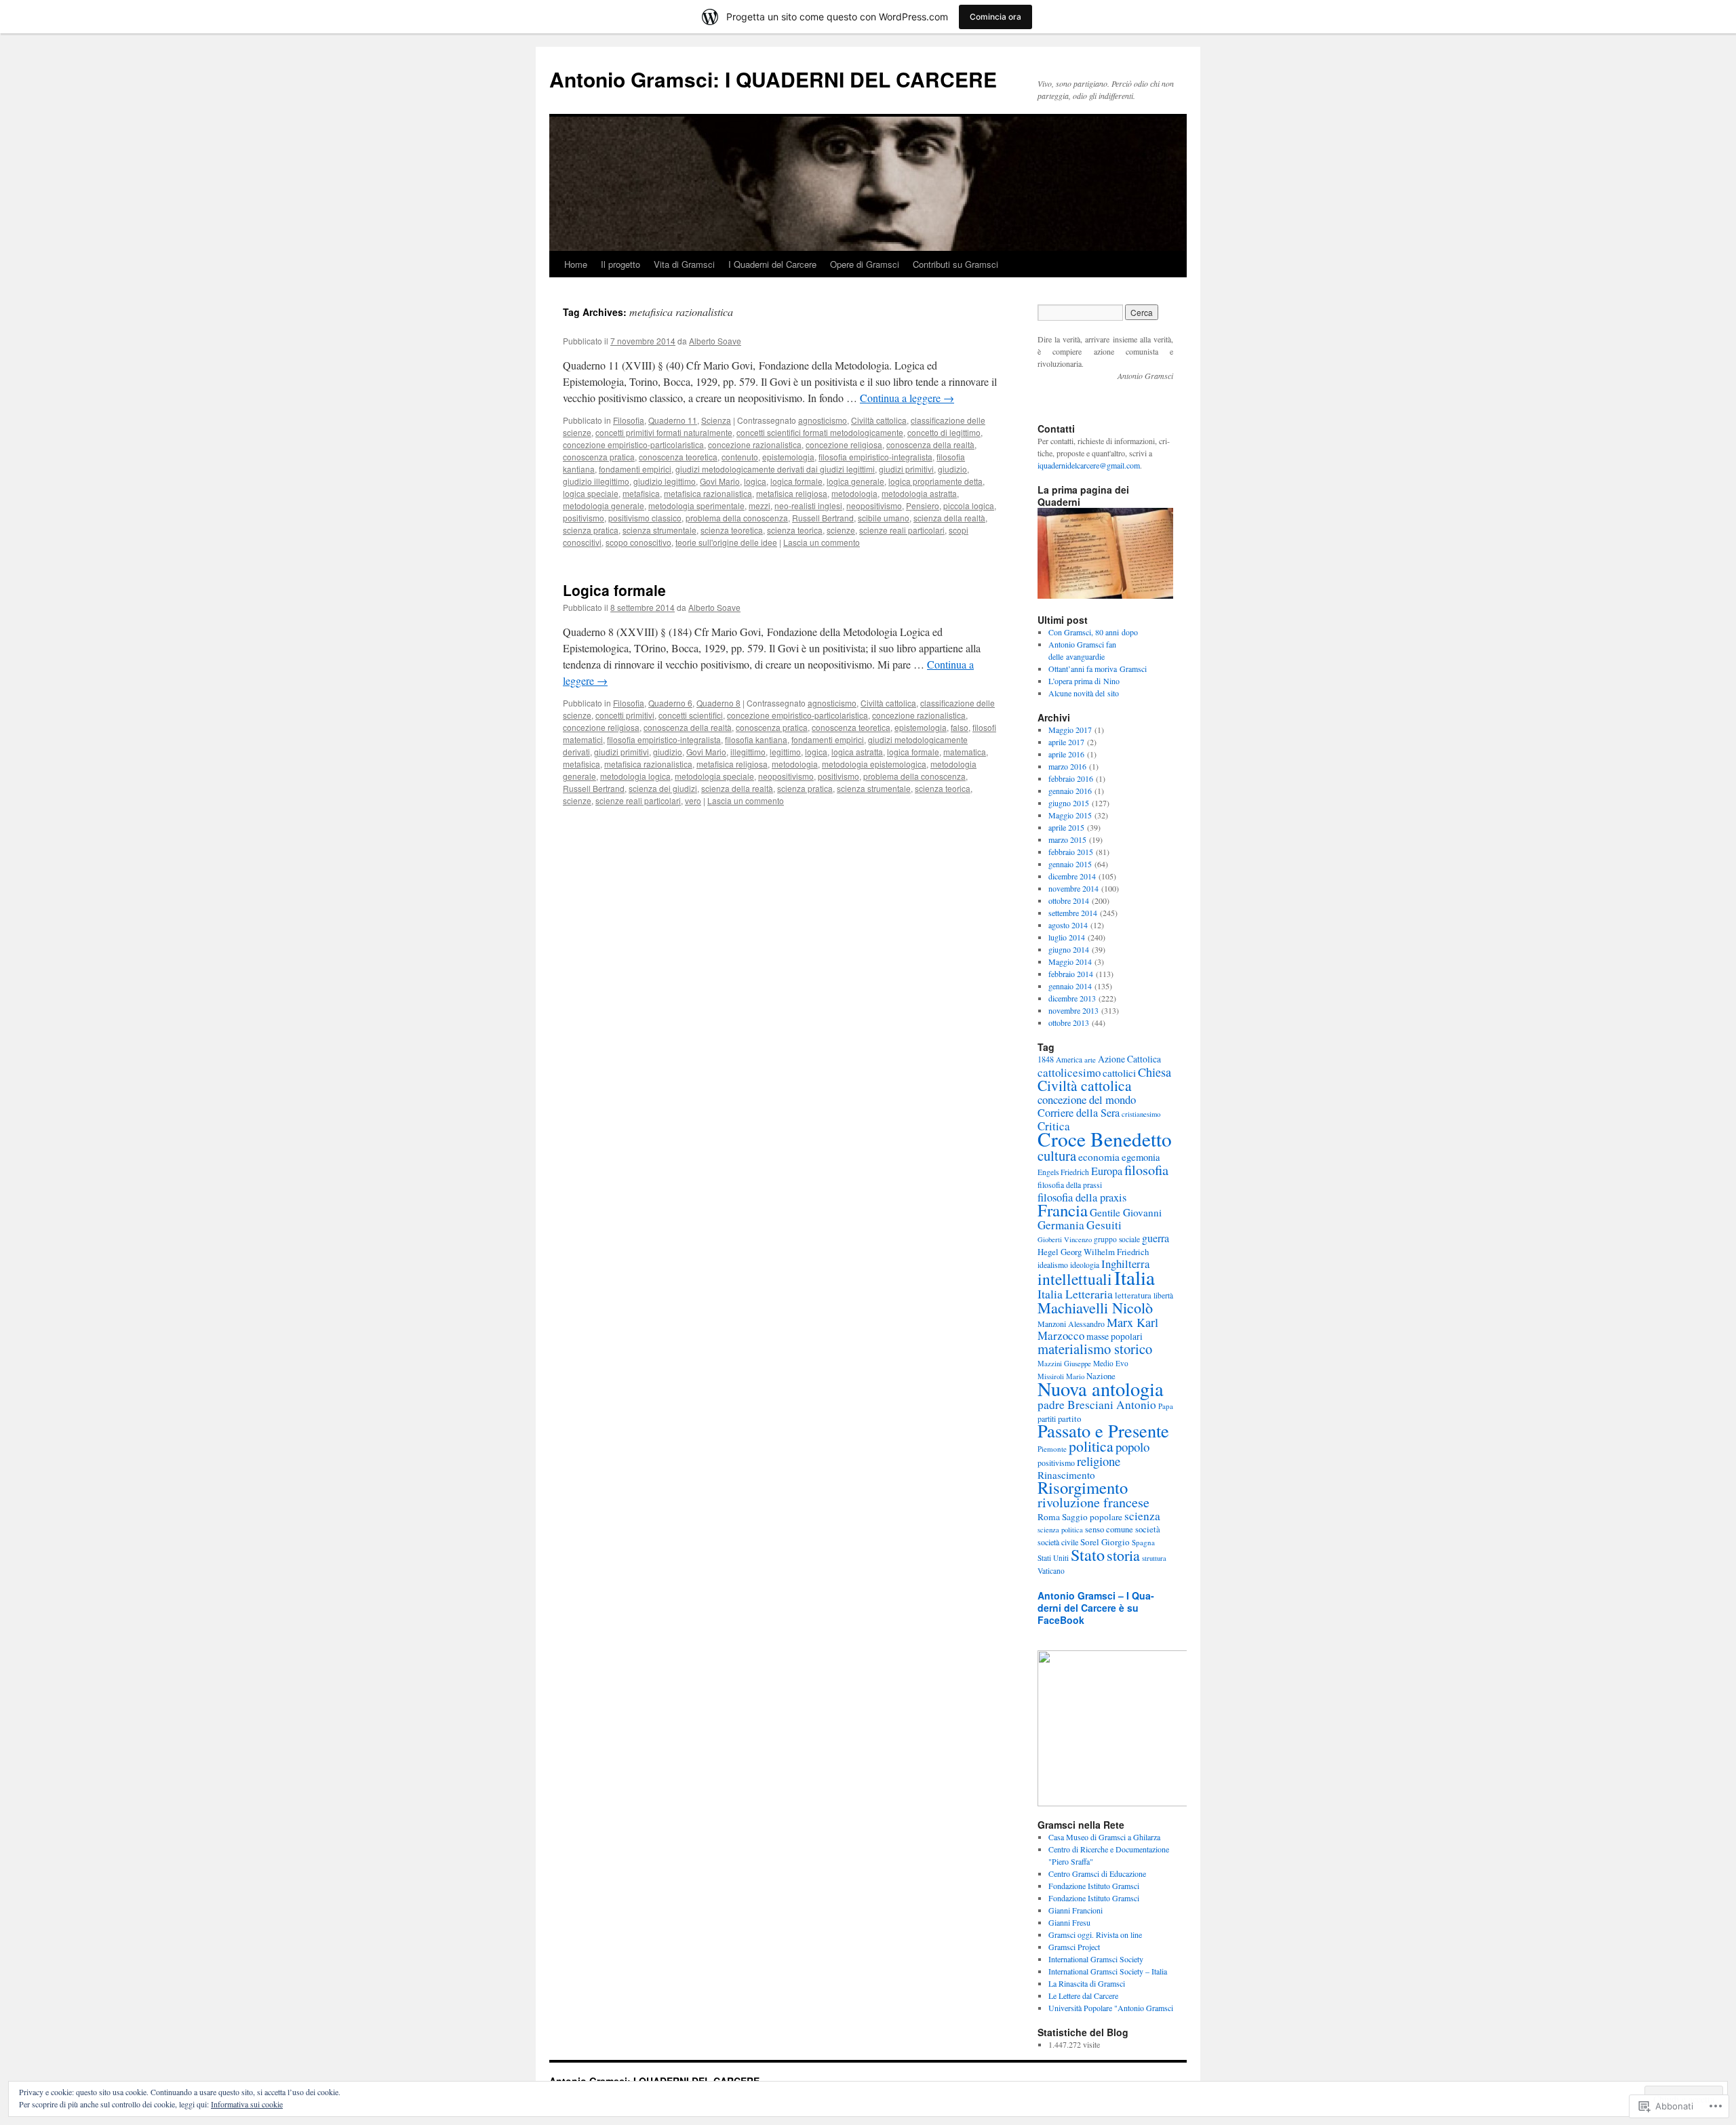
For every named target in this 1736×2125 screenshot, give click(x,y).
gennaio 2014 (1070, 986)
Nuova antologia (1101, 1389)
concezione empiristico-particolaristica (633, 444)
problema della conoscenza (737, 518)
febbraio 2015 (1071, 852)
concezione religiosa (844, 444)
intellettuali (1075, 1279)
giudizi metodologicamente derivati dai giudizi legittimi (775, 469)
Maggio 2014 (1070, 961)
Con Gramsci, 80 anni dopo (1093, 632)
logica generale (855, 481)
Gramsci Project (1074, 1947)
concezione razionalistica (755, 444)
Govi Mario (720, 481)
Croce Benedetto (1105, 1139)
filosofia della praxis (1082, 1197)
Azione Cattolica (1129, 1059)
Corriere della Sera (1079, 1113)
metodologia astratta (919, 493)
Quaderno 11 (673, 420)
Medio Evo (1111, 1363)
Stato (1088, 1554)
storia (1123, 1555)
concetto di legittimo (944, 432)
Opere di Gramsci (865, 264)
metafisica (641, 493)
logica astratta (857, 752)
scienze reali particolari (902, 530)
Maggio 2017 (1070, 730)
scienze (841, 530)
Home (576, 264)
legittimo (785, 752)
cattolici (1119, 1073)
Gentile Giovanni (1126, 1212)
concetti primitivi (625, 715)
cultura (1057, 1155)
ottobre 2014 (1069, 900)
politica (1091, 1446)
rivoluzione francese (1093, 1502)
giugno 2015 (1069, 803)
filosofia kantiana (756, 739)
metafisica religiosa (792, 493)
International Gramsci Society (1096, 1959)
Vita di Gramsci (684, 264)
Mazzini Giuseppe (1064, 1364)
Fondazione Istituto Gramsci (1094, 1886)
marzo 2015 (1067, 839)
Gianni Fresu (1069, 1922)
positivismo (584, 518)
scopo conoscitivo (638, 542)
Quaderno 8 (718, 703)
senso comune (1109, 1529)
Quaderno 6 (670, 703)
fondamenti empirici (635, 469)
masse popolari (1114, 1336)
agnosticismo (823, 420)
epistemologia (788, 457)
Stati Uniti (1053, 1558)
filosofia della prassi (1070, 1185)
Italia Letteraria (1075, 1294)
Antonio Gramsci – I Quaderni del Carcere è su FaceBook (1096, 1608)
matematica (965, 752)
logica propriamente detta (935, 481)
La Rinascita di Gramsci (1087, 1983)
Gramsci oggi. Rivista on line (1095, 1934)
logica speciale (591, 493)
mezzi (759, 505)
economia (1099, 1157)
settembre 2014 (1073, 913)
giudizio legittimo (665, 481)
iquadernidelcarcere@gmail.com (1089, 465)
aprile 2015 (1066, 827)
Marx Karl (1132, 1322)
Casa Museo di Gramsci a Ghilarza (1104, 1837)
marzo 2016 (1067, 766)
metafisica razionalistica (708, 493)
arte (1090, 1059)
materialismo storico (1095, 1349)
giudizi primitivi (906, 469)
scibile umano (884, 518)
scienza (1142, 1516)
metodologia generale (604, 505)
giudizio (952, 469)
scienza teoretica (732, 530)
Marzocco (1061, 1335)
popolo (1132, 1447)
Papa (1166, 1406)
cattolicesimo (1069, 1072)
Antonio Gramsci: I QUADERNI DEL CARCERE (773, 79)
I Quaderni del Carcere (772, 264)
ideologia (1085, 1265)
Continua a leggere (907, 398)
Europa (1107, 1171)
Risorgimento (1083, 1487)
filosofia (1146, 1170)
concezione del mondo (1087, 1099)
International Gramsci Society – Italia (1108, 1971)
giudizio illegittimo (596, 481)
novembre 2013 (1073, 1010)
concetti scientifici (691, 715)
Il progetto (620, 264)
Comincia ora (995, 17)
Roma (1049, 1517)
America (1069, 1059)
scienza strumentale (659, 530)
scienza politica (1060, 1530)
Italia (1135, 1277)
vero (693, 800)
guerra (1156, 1238)
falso (960, 727)
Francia (1063, 1210)
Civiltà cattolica (879, 420)
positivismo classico (645, 518)
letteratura (1133, 1295)
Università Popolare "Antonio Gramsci (1111, 2008)
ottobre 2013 (1069, 1022)
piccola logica (969, 505)
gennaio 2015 (1070, 864)
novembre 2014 (1073, 888)
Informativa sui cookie (247, 2104)
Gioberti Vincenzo (1065, 1239)
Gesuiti (1104, 1225)
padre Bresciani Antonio (1097, 1405)
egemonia (1141, 1157)
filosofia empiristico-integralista (875, 457)
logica (755, 481)
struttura (1154, 1558)
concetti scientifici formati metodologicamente (820, 432)
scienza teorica (795, 530)
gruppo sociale (1117, 1239)
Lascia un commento (822, 542)
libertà (1163, 1295)
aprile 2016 (1066, 754)
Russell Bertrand (823, 518)
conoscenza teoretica (678, 457)
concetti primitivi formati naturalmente (664, 432)
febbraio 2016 (1071, 778)
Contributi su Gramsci (955, 264)
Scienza (716, 420)
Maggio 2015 (1070, 815)
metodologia (854, 493)
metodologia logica (635, 776)
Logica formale (614, 590)
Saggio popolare (1092, 1517)
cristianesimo (1141, 1114)
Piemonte (1052, 1449)
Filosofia (629, 420)
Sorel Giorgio (1105, 1542)
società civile (1058, 1542)
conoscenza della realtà (930, 444)
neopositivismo (874, 505)
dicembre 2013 (1072, 998)
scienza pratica (591, 530)
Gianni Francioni (1076, 1910)
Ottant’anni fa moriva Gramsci (1098, 669)
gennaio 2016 (1070, 791)
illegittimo (748, 752)
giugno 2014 (1069, 949)
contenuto (740, 457)
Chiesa (1155, 1072)
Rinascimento (1066, 1475)
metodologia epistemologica (874, 764)
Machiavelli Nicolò (1095, 1308)
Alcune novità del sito (1084, 693)
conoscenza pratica (599, 457)
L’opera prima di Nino (1084, 681)
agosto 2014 (1068, 925)
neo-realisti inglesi (808, 505)
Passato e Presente (1103, 1430)
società (1148, 1529)
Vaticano (1051, 1571)
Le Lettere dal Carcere (1083, 1995)
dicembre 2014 (1072, 876)
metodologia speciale (714, 776)
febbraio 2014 (1071, 974)
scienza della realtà (949, 518)
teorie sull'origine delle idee (726, 542)
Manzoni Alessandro (1071, 1324)
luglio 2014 (1067, 937)
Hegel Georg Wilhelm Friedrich (1093, 1252)
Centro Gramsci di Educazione (1097, 1873)
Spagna (1143, 1542)
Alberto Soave (715, 341)
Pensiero (923, 505)
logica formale (796, 481)
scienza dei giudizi (663, 788)
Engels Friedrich (1063, 1172)
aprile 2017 (1066, 742)
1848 (1046, 1059)
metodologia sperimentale (696, 505)
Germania (1061, 1225)
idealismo (1053, 1265)
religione (1099, 1461)
